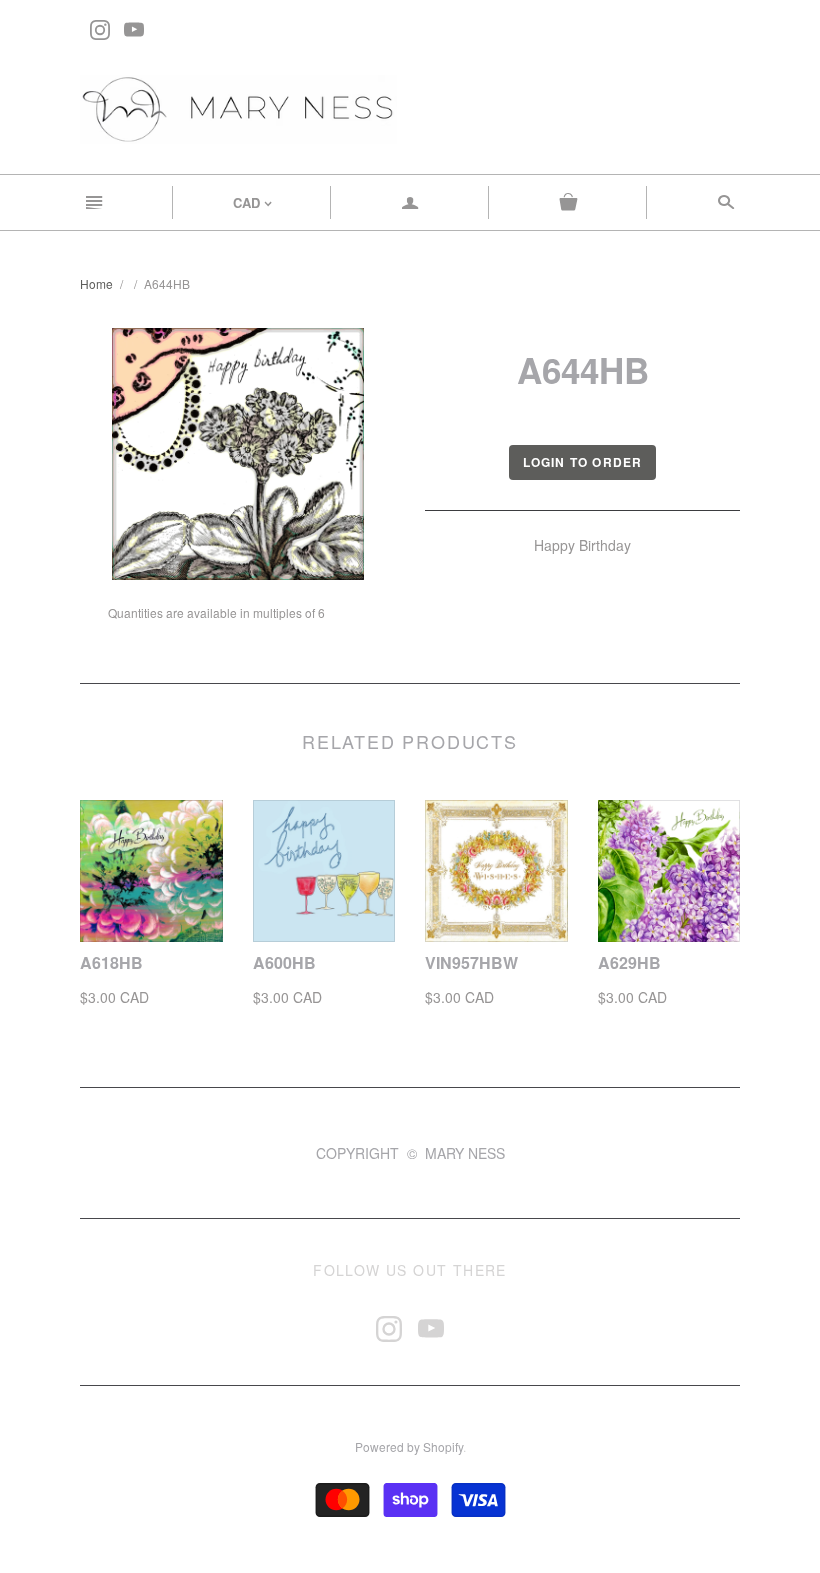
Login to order (583, 462)
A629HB (629, 962)
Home (96, 283)
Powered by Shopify (409, 1446)
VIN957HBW (471, 962)
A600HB (284, 962)
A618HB (111, 962)
